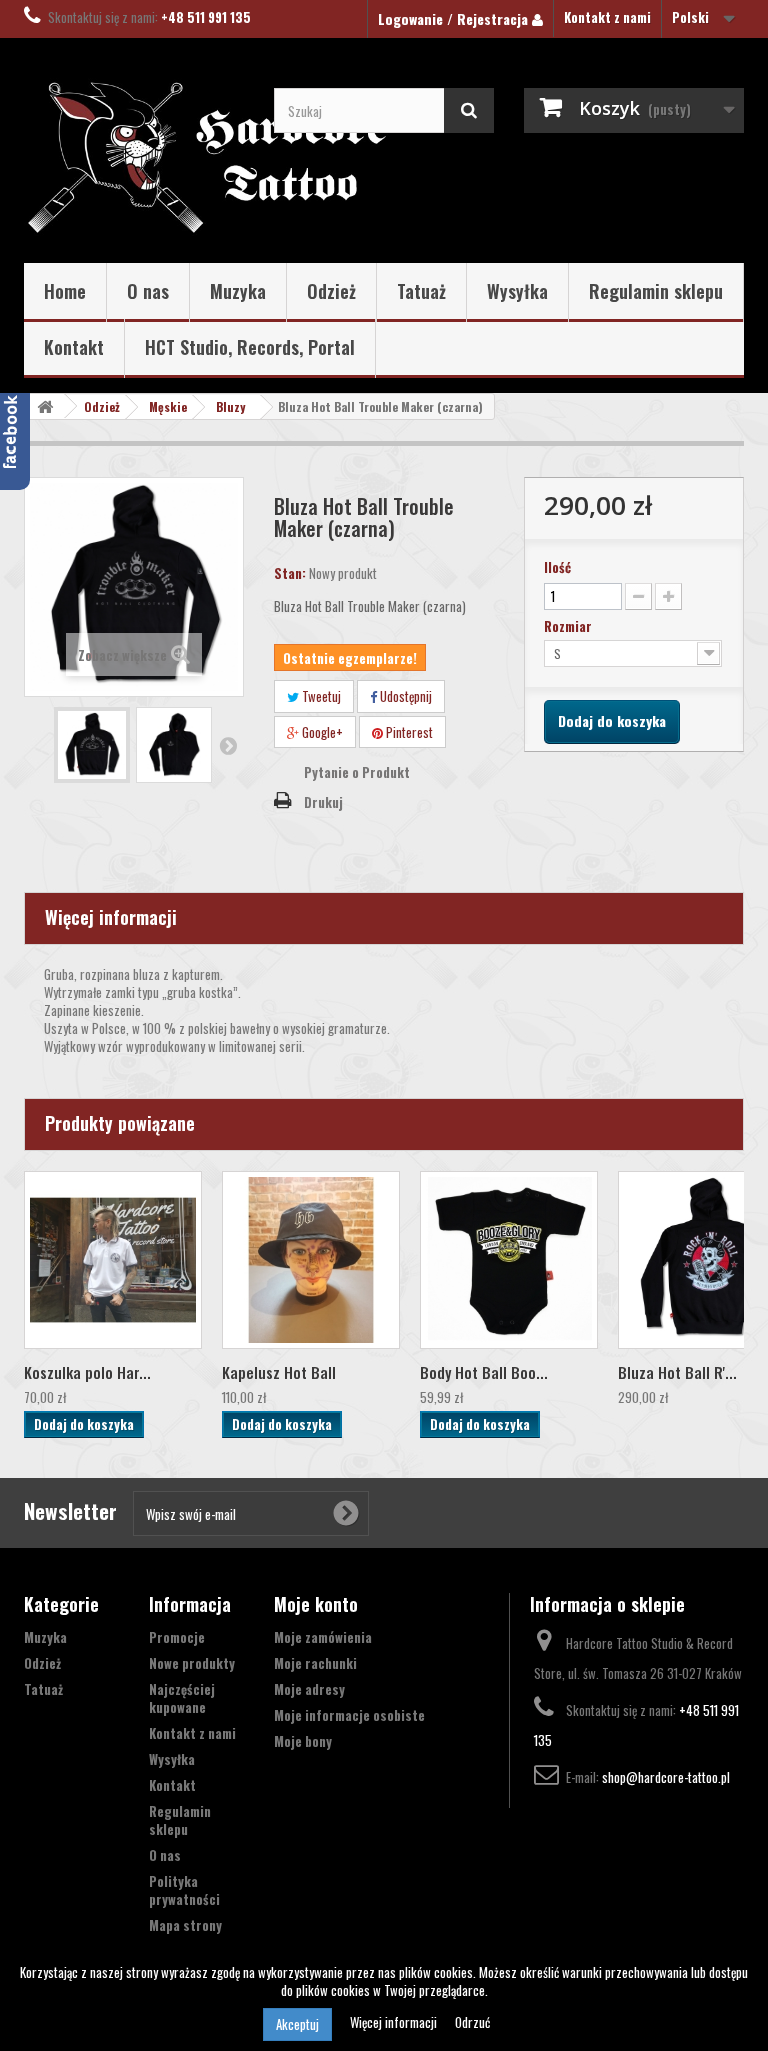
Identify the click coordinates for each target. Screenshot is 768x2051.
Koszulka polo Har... (87, 1372)
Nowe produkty (192, 1663)
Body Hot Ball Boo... (484, 1372)
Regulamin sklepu (656, 291)
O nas (148, 291)
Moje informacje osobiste (349, 1715)
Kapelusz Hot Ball (279, 1372)
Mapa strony (185, 1925)
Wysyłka (517, 291)
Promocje (177, 1637)
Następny (228, 745)
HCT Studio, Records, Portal (250, 347)
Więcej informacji (395, 2022)
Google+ (321, 732)
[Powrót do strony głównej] (45, 406)
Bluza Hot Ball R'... (677, 1372)
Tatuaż (421, 291)
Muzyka (238, 291)
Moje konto (316, 1604)
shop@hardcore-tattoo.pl (666, 1777)
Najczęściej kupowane (182, 1698)
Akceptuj (297, 2024)
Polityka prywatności (184, 1890)
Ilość (557, 567)
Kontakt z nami (607, 17)
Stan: (290, 573)
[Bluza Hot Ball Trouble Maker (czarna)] (92, 745)
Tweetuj (320, 696)
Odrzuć (472, 2022)
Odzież (331, 291)
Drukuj (323, 802)
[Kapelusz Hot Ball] (311, 1260)
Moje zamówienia (323, 1637)
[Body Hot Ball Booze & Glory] (509, 1260)
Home (65, 291)
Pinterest (408, 732)
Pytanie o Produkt (357, 772)
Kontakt (74, 347)
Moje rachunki (315, 1663)
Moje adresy (309, 1689)
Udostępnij (404, 696)
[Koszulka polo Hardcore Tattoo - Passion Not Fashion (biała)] (113, 1260)
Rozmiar (569, 626)
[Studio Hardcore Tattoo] (134, 158)
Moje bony (303, 1741)
